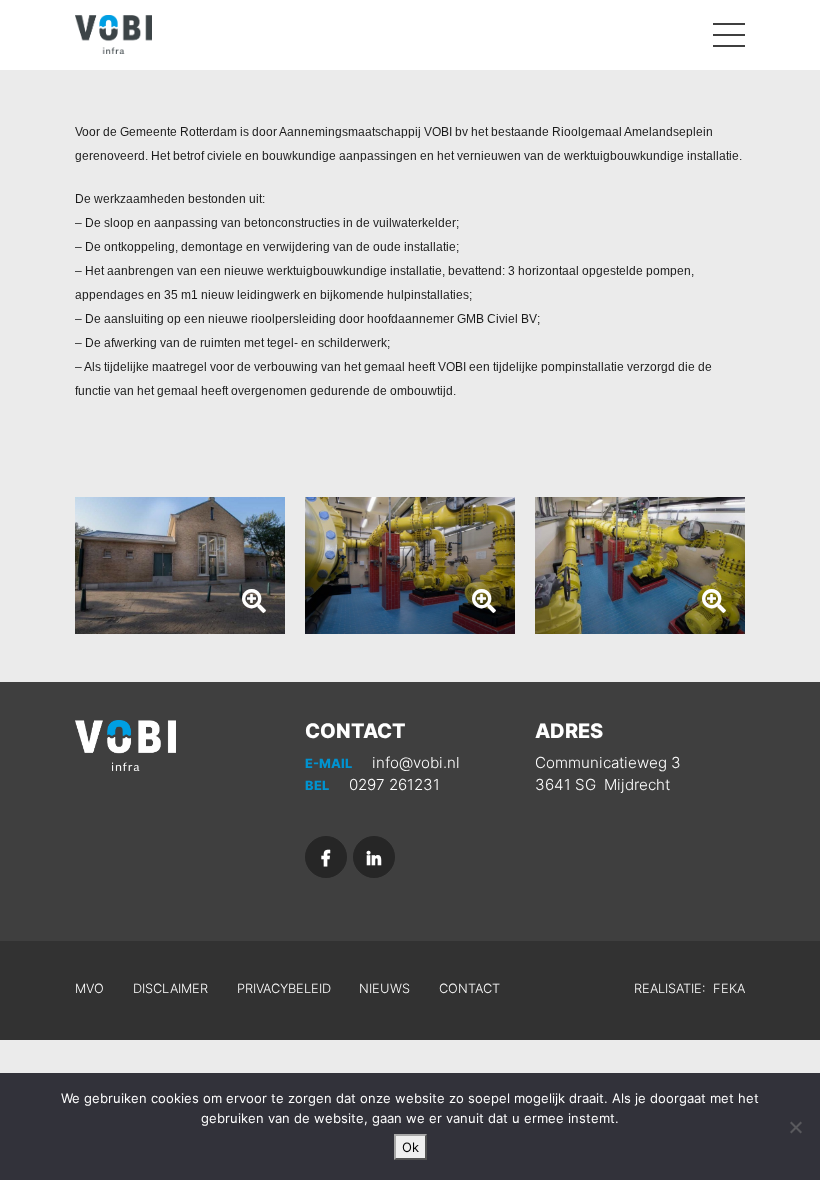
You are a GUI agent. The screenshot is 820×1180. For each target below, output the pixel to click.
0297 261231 (372, 784)
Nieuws (384, 988)
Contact (469, 988)
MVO (89, 988)
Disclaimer (170, 988)
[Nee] (795, 1127)
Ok (410, 1147)
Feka (729, 988)
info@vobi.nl (382, 762)
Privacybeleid (284, 988)
